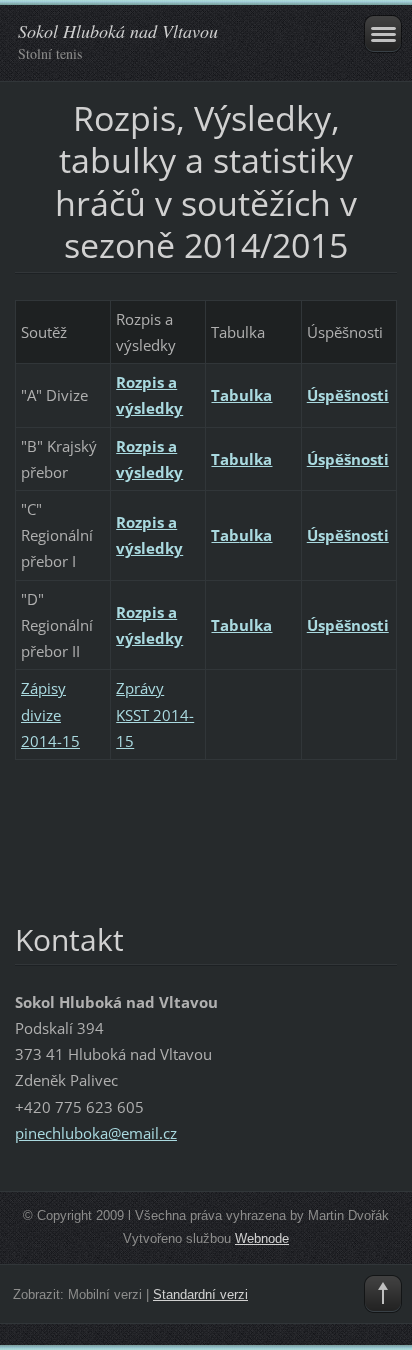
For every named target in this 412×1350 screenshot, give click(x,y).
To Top (383, 1294)
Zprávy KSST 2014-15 (155, 714)
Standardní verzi (200, 1294)
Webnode (262, 1238)
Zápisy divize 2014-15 (50, 714)
